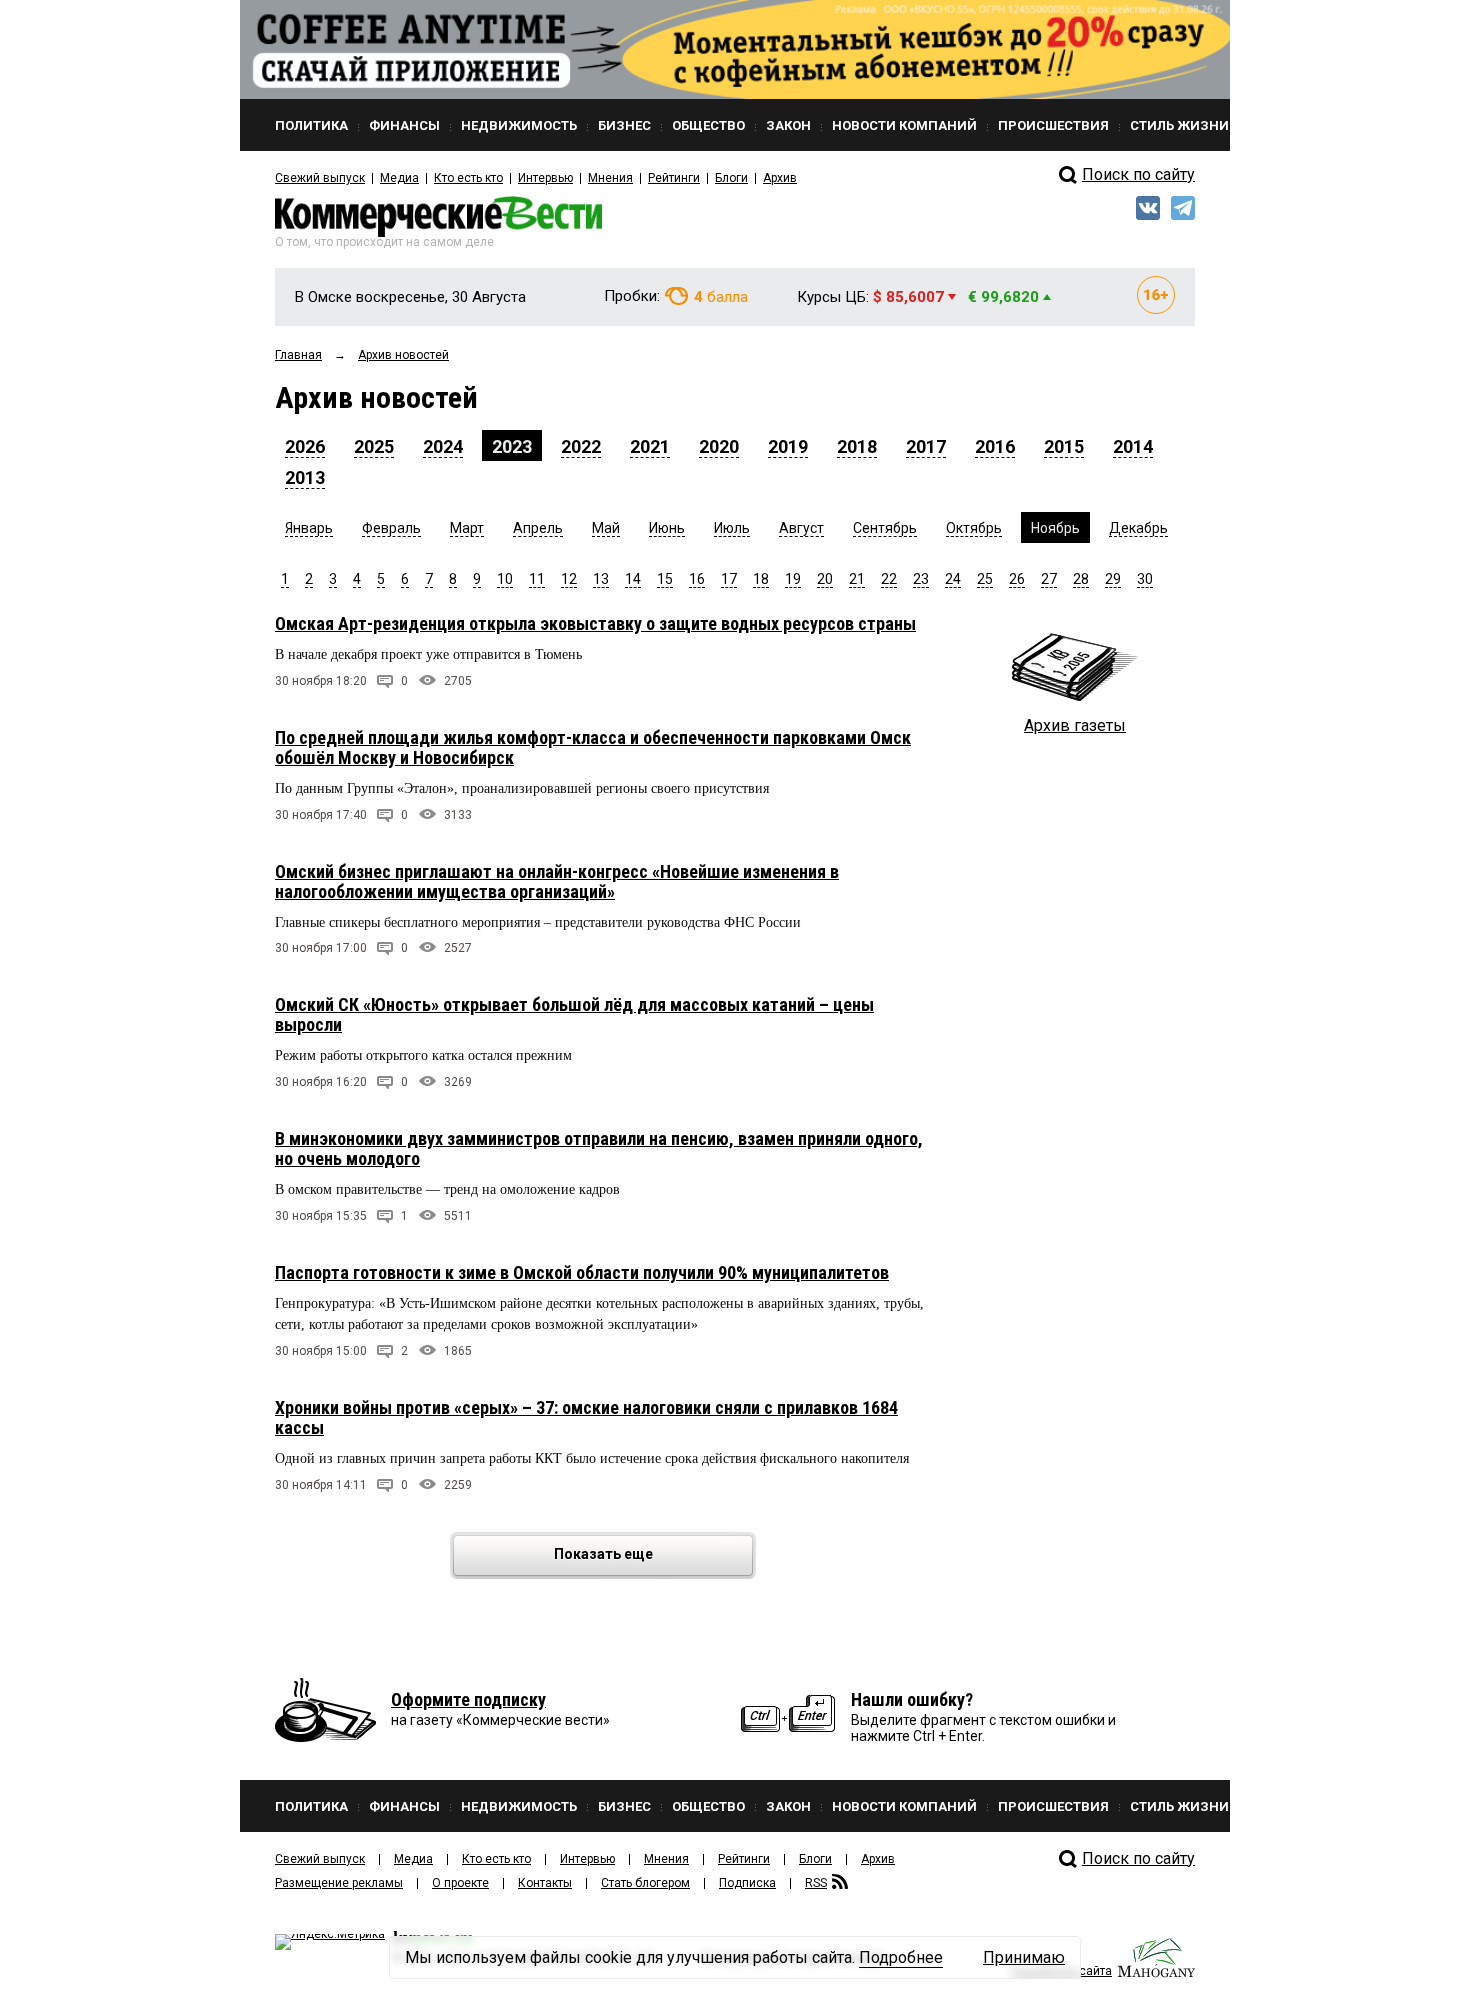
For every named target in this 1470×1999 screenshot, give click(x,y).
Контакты (545, 1883)
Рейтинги (674, 178)
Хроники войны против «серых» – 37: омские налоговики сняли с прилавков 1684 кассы (586, 1417)
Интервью (545, 178)
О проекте (460, 1883)
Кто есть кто (468, 178)
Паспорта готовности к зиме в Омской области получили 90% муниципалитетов (582, 1272)
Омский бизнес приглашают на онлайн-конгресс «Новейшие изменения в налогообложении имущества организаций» (557, 881)
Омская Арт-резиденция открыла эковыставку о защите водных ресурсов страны (595, 623)
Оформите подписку (468, 1699)
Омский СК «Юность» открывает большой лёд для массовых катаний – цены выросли (574, 1014)
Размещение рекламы (339, 1883)
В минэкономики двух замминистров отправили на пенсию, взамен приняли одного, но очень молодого (599, 1148)
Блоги (731, 178)
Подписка (747, 1883)
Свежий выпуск (320, 178)
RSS (816, 1883)
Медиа (399, 178)
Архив (780, 178)
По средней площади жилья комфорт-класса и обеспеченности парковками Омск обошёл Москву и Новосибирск (593, 747)
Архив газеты (1075, 725)
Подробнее (901, 1957)
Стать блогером (645, 1883)
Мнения (610, 178)
